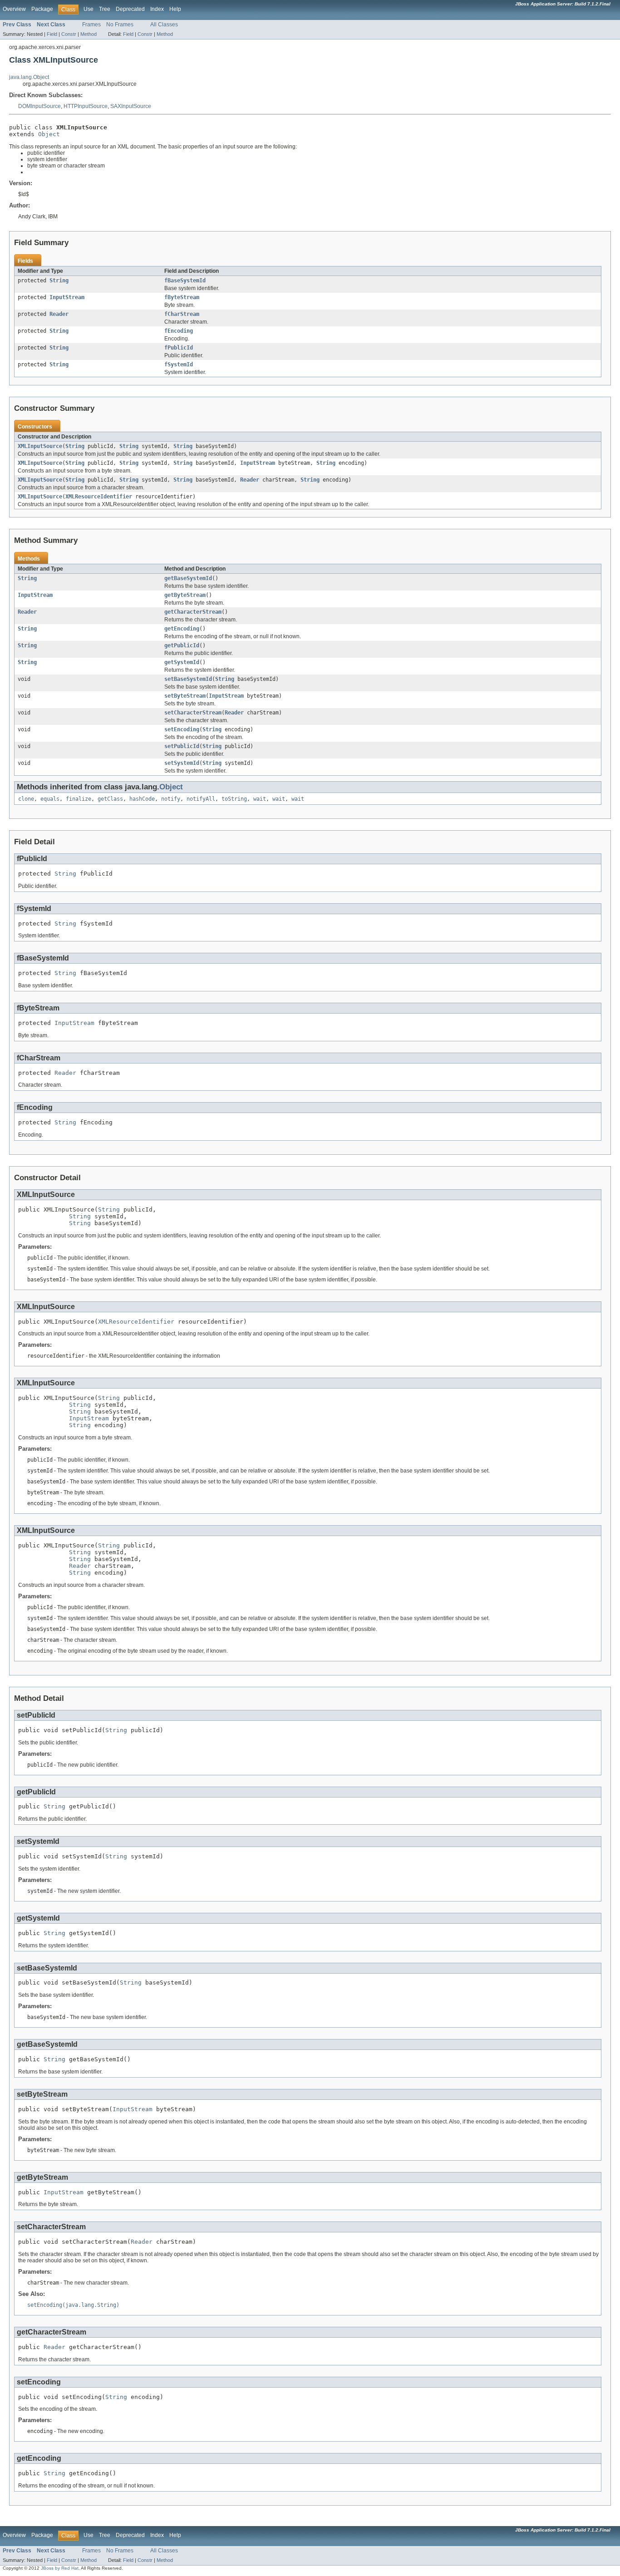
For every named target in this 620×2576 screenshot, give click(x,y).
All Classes (164, 25)
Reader (59, 314)
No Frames (120, 25)
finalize (79, 799)
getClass (110, 799)
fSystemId (179, 364)
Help (175, 9)
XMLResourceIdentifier (99, 497)
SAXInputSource (131, 106)
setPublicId (182, 746)
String (59, 281)
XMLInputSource (40, 446)
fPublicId (179, 348)
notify (171, 799)
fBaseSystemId (185, 281)
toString (234, 799)
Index (157, 9)
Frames (91, 25)
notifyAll (201, 799)
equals (50, 799)
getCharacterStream (193, 612)
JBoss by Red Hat (60, 2568)
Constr (69, 34)
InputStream (67, 297)
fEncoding (179, 331)
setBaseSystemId (188, 679)
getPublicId (182, 645)
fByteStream (182, 297)
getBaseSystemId (188, 578)
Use (89, 9)
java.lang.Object (29, 77)
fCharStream (182, 314)
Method (89, 34)
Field (52, 34)
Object (49, 134)
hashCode (142, 799)
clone (26, 799)
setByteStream (185, 696)
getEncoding (182, 629)
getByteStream (185, 595)
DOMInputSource (39, 106)
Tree (105, 9)
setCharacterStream (193, 713)
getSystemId (182, 662)
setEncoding (182, 729)
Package (42, 9)
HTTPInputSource (86, 106)
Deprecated (130, 9)
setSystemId (182, 763)
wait (260, 799)
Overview (14, 9)
